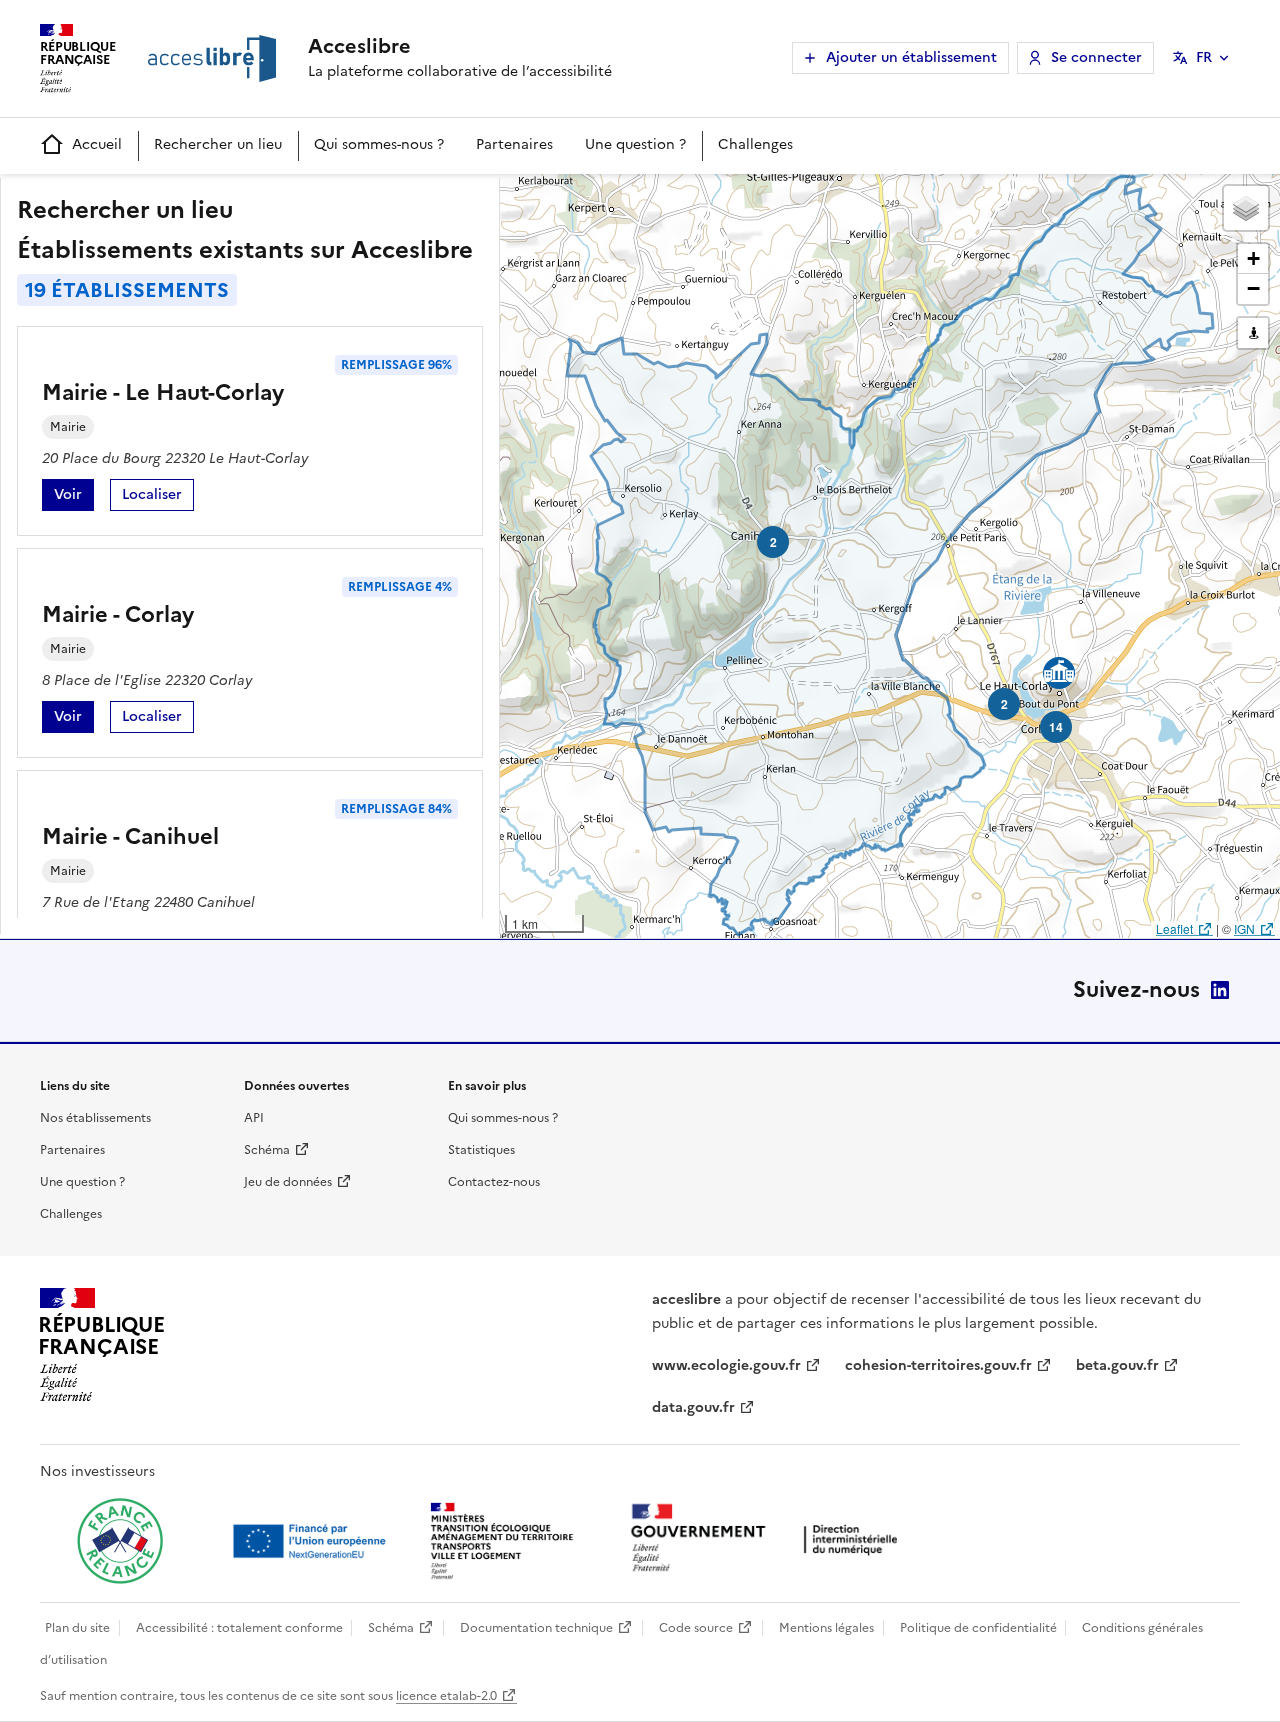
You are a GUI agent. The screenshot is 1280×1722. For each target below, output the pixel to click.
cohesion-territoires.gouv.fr (938, 1365)
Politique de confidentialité (978, 1628)
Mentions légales (826, 1628)
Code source (696, 1628)
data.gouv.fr (693, 1407)
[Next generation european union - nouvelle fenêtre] (312, 1541)
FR (1204, 57)
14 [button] (1056, 727)
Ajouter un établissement (911, 57)
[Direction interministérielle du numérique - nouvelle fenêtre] (769, 1539)
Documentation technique (536, 1628)
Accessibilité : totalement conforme (239, 1628)
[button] (1246, 208)
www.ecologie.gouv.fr (726, 1365)
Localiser (158, 497)
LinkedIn (1220, 990)
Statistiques (481, 1150)
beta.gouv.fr (1117, 1365)
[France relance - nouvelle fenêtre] (120, 1541)
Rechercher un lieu (218, 144)
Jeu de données (288, 1182)
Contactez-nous (494, 1182)
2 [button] (1004, 704)
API (254, 1118)
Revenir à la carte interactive (657, 198)
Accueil (97, 144)
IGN (1244, 928)
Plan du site (77, 1628)
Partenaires (514, 144)
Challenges (755, 144)
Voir (74, 497)
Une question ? (635, 144)
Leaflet (1174, 928)
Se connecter (1096, 57)
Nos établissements (95, 1118)
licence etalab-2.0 (446, 1696)
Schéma (267, 1150)
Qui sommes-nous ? (379, 144)
